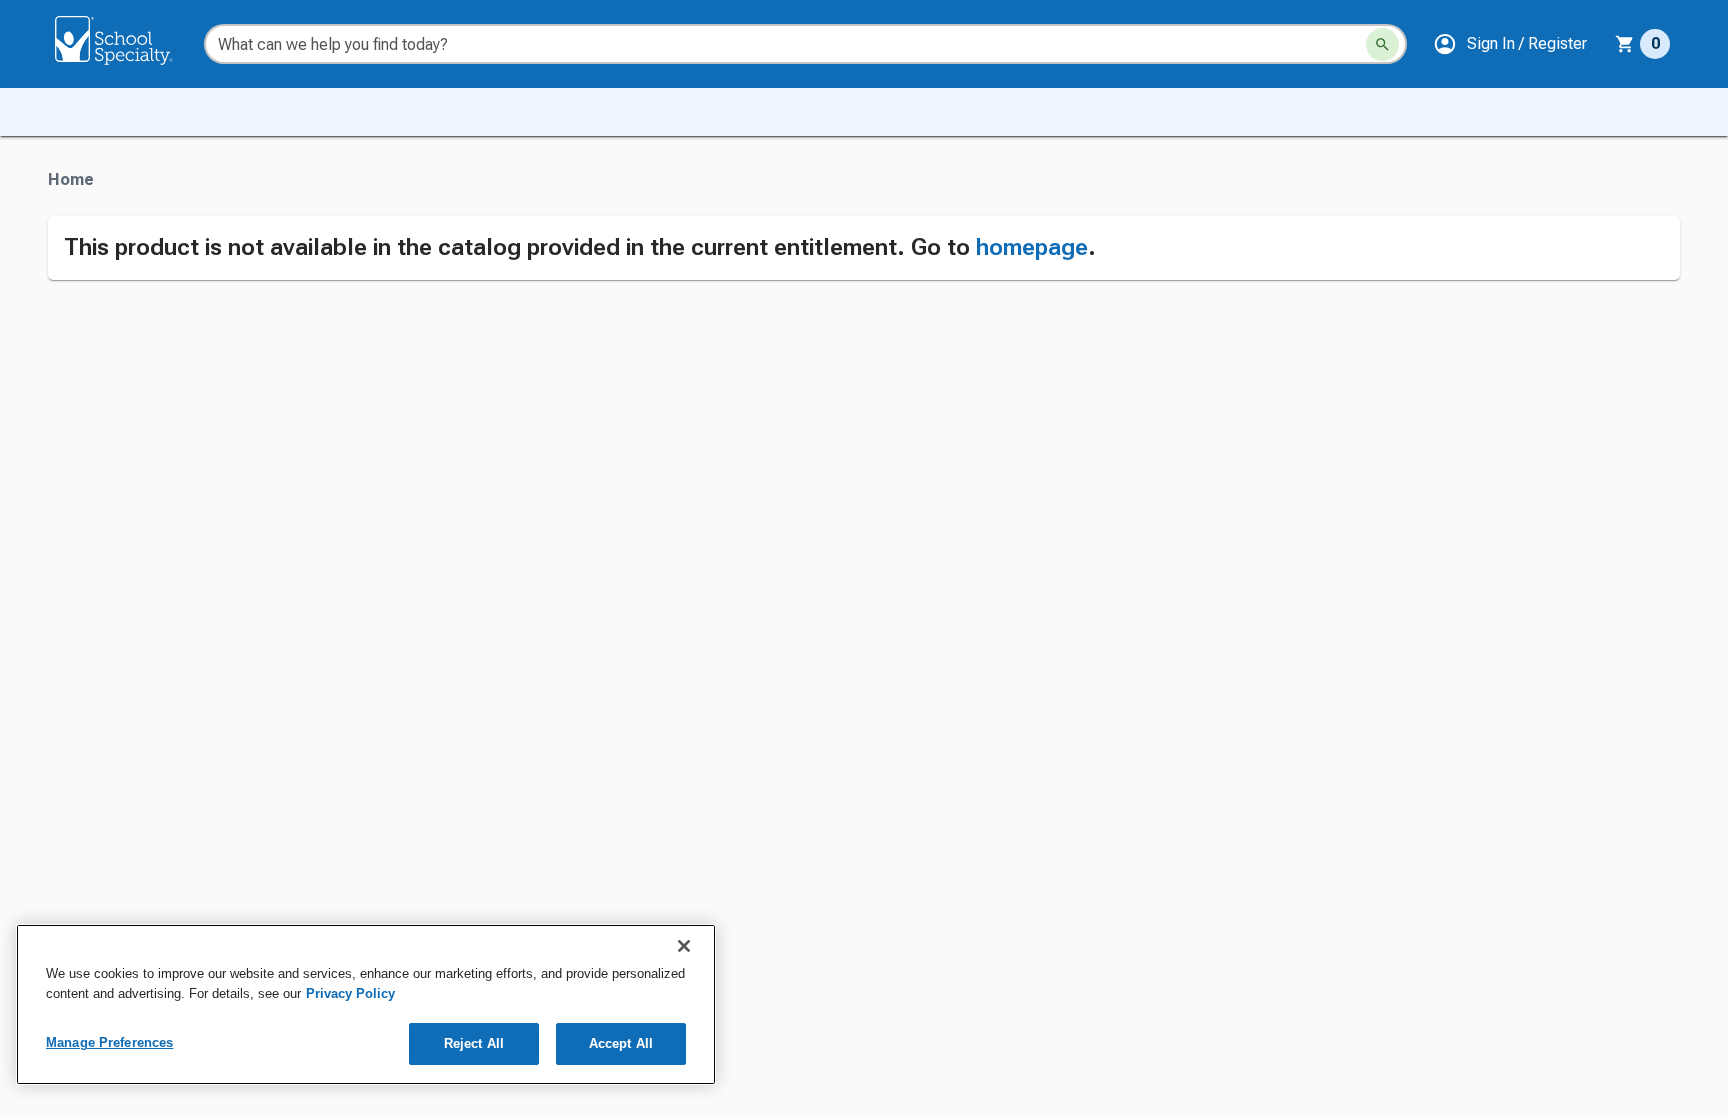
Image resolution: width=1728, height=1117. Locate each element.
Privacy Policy (350, 993)
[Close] (684, 946)
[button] (1510, 44)
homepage (1032, 247)
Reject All (474, 1043)
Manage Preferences (109, 1042)
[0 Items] (1625, 44)
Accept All (621, 1043)
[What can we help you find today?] (1382, 44)
